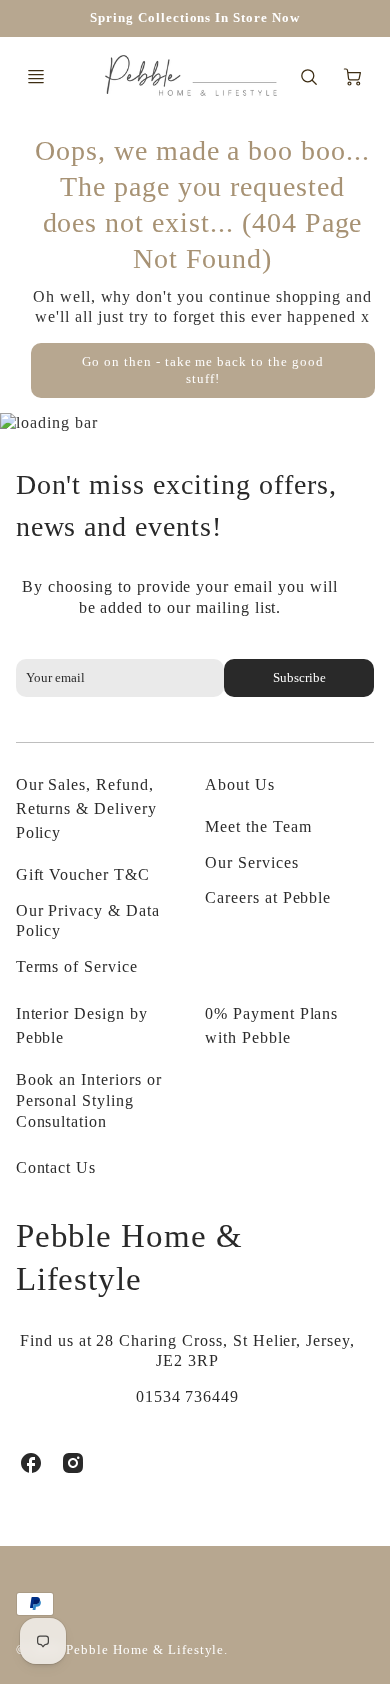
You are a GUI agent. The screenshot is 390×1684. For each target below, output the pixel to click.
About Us (240, 784)
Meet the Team (258, 826)
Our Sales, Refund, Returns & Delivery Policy (86, 808)
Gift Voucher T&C (83, 874)
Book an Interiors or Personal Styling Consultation (89, 1100)
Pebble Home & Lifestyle (129, 1257)
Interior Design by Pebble (82, 1025)
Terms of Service (77, 966)
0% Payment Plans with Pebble (271, 1025)
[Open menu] (36, 77)
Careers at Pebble (268, 897)
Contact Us (56, 1167)
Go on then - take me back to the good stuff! (203, 370)
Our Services (252, 862)
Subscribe (299, 678)
